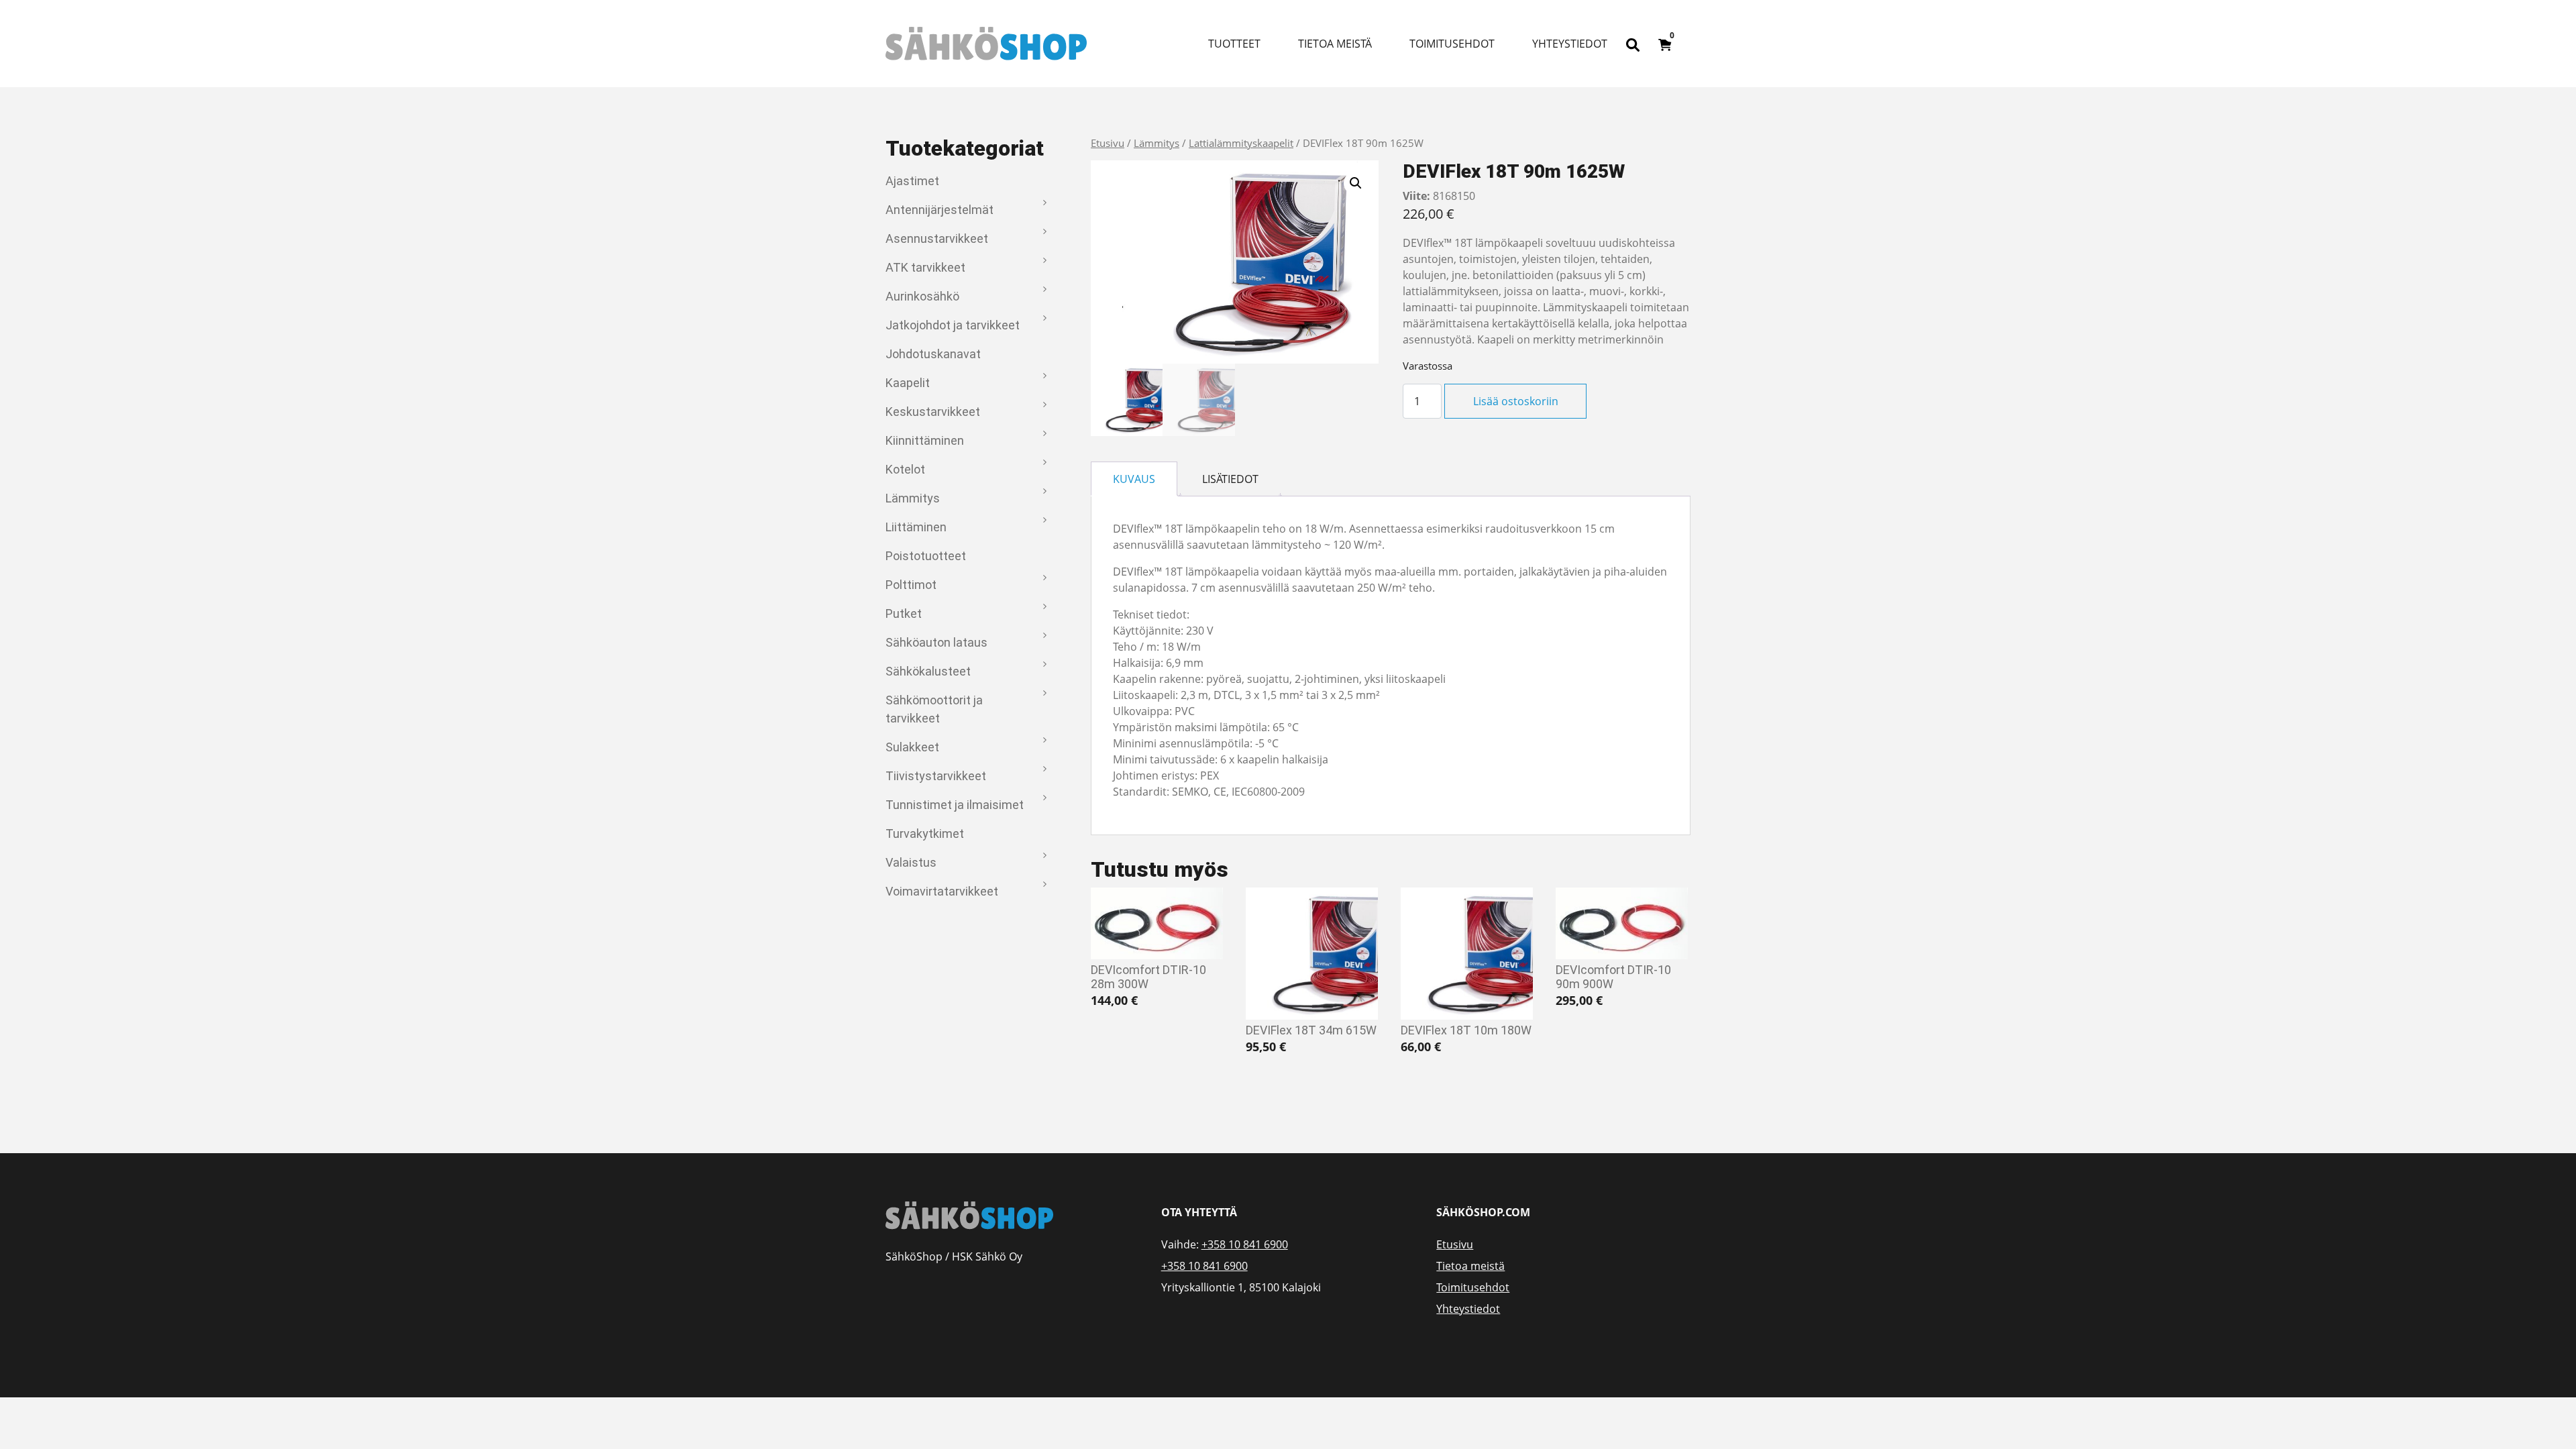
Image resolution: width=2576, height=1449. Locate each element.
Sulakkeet (912, 747)
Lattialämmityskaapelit (1241, 143)
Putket (904, 613)
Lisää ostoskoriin (1516, 401)
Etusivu (1108, 143)
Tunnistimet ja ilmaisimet (955, 805)
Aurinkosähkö (922, 296)
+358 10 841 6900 (1245, 1244)
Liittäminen (916, 527)
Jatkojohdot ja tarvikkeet (953, 325)
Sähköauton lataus (936, 642)
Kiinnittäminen (925, 440)
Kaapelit (908, 383)
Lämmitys (913, 498)
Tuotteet (1234, 44)
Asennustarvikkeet (937, 238)
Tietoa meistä (1335, 44)
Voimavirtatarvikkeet (942, 891)
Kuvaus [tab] (1134, 479)
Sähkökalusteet (928, 671)
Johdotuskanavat (933, 354)
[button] (1356, 183)
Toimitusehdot (1452, 44)
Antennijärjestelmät (940, 210)
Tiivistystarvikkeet (936, 776)
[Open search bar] (1633, 44)
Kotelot (905, 469)
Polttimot (911, 585)
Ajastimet (912, 181)
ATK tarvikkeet (925, 267)
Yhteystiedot (1570, 44)
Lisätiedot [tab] (1230, 479)
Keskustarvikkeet (933, 412)
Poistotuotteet (926, 556)
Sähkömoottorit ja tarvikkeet (934, 709)
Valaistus (911, 862)
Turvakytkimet (925, 834)
